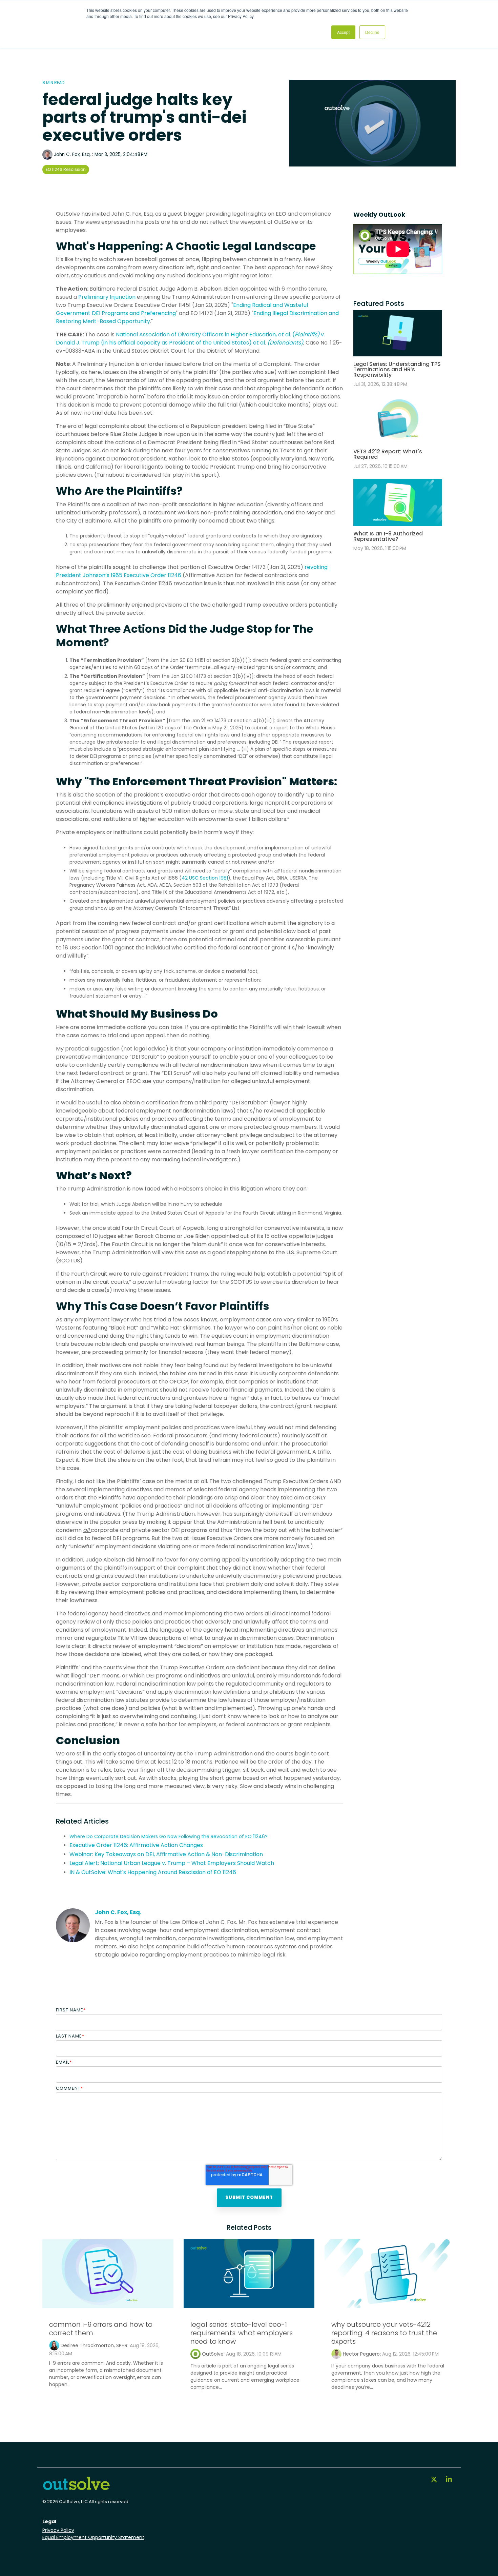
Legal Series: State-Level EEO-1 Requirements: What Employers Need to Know (242, 2333)
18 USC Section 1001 (88, 948)
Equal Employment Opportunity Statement (93, 2537)
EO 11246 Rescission (66, 169)
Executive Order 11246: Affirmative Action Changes (136, 1845)
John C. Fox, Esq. (72, 154)
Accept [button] (343, 32)
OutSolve (213, 2354)
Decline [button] (372, 32)
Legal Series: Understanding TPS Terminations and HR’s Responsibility (397, 369)
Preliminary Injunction (107, 297)
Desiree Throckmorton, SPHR (94, 2345)
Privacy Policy (58, 2530)
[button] (435, 2480)
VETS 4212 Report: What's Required (388, 454)
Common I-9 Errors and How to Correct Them (101, 2329)
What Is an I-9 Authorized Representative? (388, 536)
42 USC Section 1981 (205, 878)
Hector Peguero (361, 2354)
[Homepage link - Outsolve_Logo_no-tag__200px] (76, 2488)
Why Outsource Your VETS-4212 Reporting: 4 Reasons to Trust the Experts (384, 2333)
